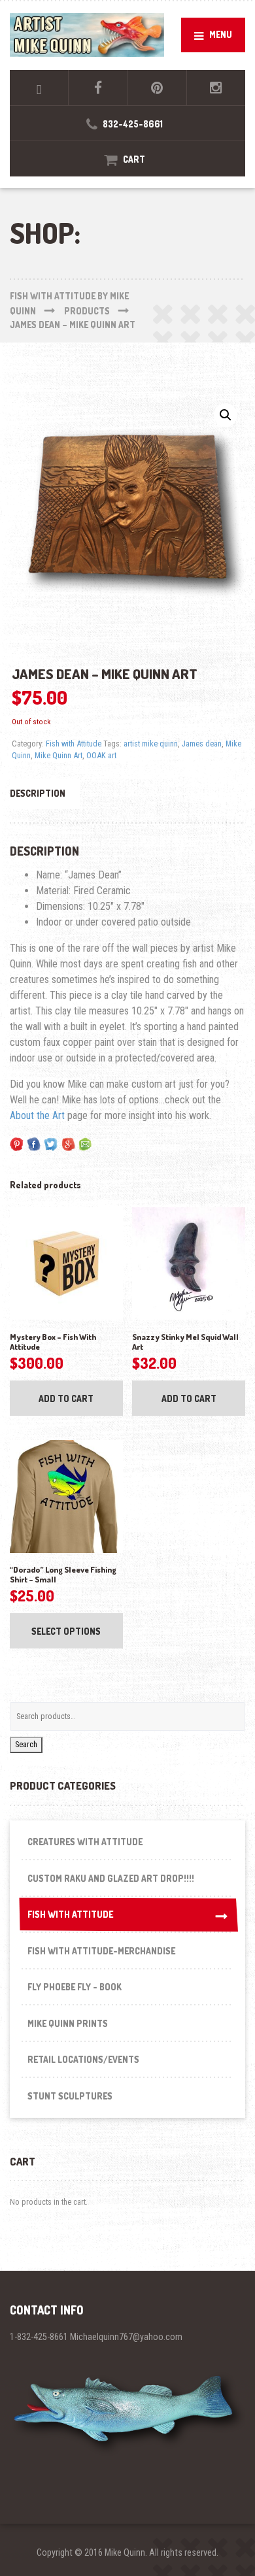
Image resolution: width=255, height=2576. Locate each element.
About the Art (37, 1115)
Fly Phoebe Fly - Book (75, 1987)
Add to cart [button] (66, 1398)
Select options (66, 1631)
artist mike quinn (151, 744)
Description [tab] (38, 793)
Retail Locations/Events (83, 2059)
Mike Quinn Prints (68, 2023)
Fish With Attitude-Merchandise (101, 1951)
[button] (226, 415)
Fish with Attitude (74, 744)
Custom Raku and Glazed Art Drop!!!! (111, 1878)
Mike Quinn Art (59, 755)
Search (26, 1744)
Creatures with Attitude (85, 1842)
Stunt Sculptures (70, 2096)
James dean (202, 744)
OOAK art (101, 755)
